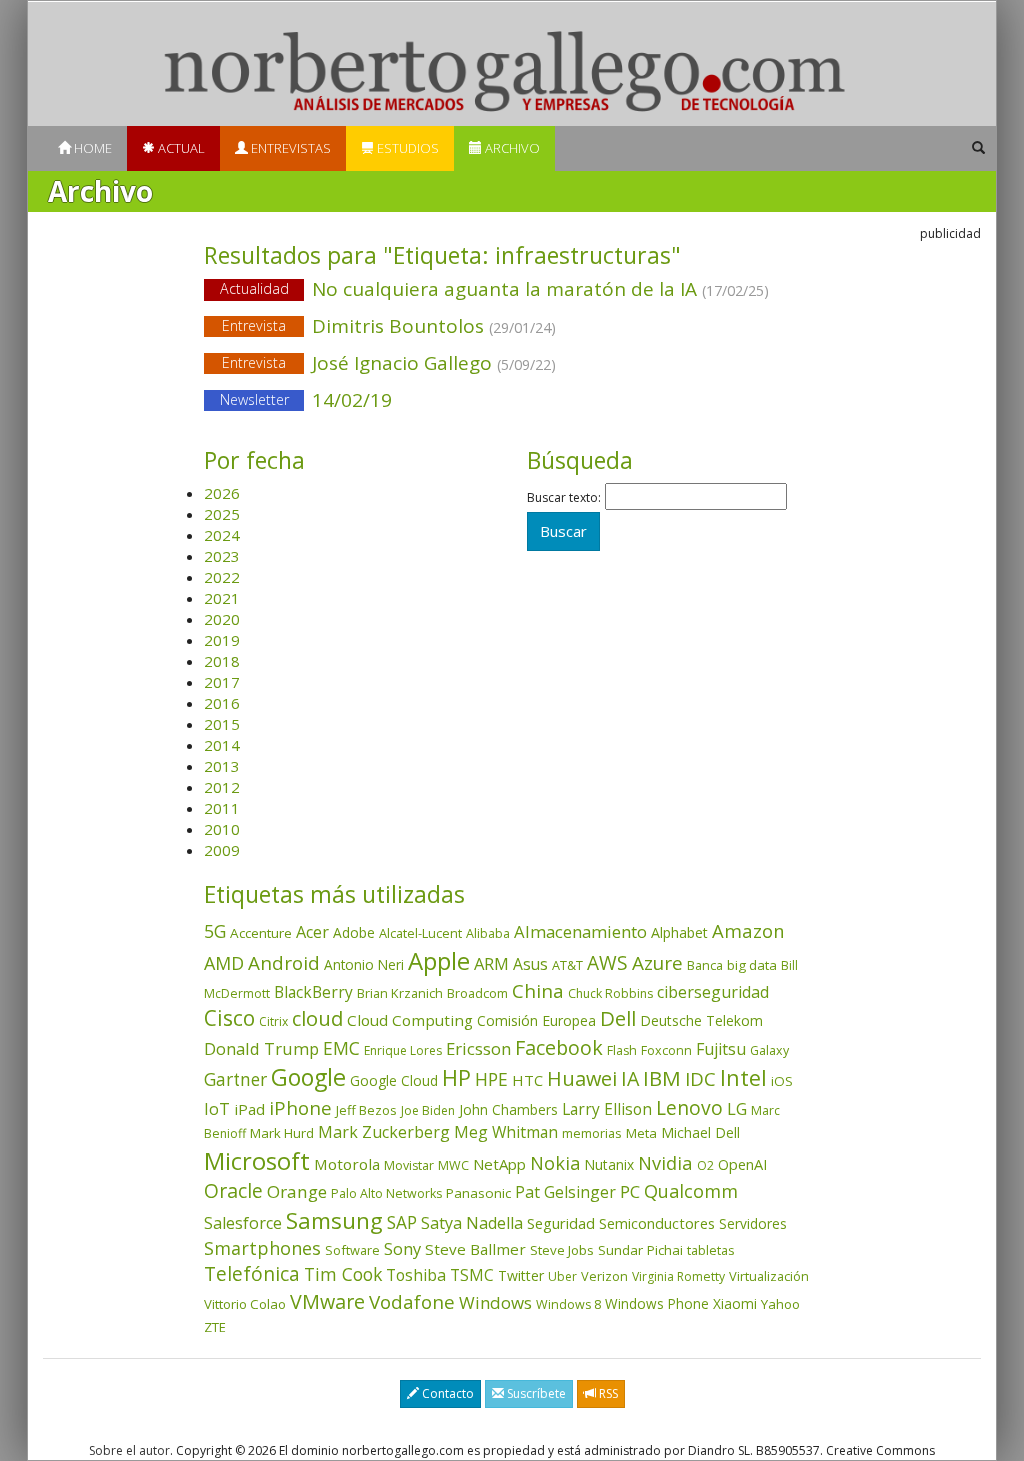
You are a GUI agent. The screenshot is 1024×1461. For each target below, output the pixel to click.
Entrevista (254, 325)
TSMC (472, 1275)
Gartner (235, 1079)
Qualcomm (691, 1191)
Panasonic (478, 1193)
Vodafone (412, 1302)
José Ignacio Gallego (389, 363)
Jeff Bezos (366, 1110)
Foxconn (666, 1050)
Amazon (748, 930)
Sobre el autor (129, 1450)
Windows (495, 1302)
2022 (222, 577)
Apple (439, 960)
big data (752, 965)
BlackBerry (313, 992)
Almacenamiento (580, 931)
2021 (222, 598)
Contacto (446, 1393)
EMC (341, 1048)
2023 (222, 556)
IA (630, 1078)
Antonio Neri (364, 964)
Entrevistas (289, 148)
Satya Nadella (472, 1223)
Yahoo (780, 1304)
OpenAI (742, 1164)
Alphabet (679, 932)
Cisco (229, 1018)
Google (308, 1077)
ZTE (215, 1327)
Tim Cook (343, 1274)
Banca (705, 965)
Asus (530, 964)
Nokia (555, 1163)
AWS (607, 963)
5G (215, 931)
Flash (622, 1050)
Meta (641, 1133)
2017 (222, 682)
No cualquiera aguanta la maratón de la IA (495, 289)
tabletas (711, 1250)
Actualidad (254, 288)
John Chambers (508, 1109)
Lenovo (689, 1107)
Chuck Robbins (610, 993)
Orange (297, 1191)
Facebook (559, 1047)
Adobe (354, 932)
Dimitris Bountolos (389, 326)
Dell (618, 1018)
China (538, 991)
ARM (491, 963)
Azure (657, 963)
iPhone (300, 1107)
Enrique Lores (403, 1050)
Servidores (753, 1223)
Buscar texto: (564, 498)
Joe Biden (428, 1110)
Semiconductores (657, 1223)
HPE (491, 1079)
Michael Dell (700, 1132)
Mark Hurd (282, 1133)
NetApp (499, 1164)
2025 (222, 514)
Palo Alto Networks (386, 1193)
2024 (222, 535)
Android (284, 963)
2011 (222, 808)
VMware (327, 1301)
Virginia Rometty (678, 1276)
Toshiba (416, 1275)
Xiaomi (735, 1303)
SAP (402, 1222)
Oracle (233, 1190)
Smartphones (262, 1248)
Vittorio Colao (245, 1304)
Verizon (604, 1276)
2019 (222, 640)
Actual (180, 148)
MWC (453, 1165)
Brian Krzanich (400, 993)
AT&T (567, 965)
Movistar (409, 1165)
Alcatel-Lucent (420, 933)
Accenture (261, 933)
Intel (743, 1077)
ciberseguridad (713, 992)
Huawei (582, 1078)
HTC (527, 1080)
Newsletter (254, 399)
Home (91, 148)
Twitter (521, 1275)
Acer (312, 932)
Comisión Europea (536, 1020)
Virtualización (769, 1276)
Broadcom (477, 993)
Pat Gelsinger (565, 1192)
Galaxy (769, 1050)
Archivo (511, 148)
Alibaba (488, 933)
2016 (222, 703)
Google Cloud (394, 1080)
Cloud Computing (410, 1020)
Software (352, 1250)
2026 (222, 493)
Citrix (273, 1021)
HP (456, 1077)
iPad (249, 1109)
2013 (222, 766)
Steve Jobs (562, 1250)
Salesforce (243, 1223)
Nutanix (609, 1164)
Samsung (334, 1220)
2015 (222, 724)
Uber (562, 1276)
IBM (662, 1078)
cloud (317, 1018)
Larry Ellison (607, 1109)
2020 (222, 619)
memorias (592, 1133)
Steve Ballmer (475, 1249)
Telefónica (252, 1273)
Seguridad (561, 1223)
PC (630, 1191)
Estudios (406, 148)
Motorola (347, 1164)
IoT (217, 1109)
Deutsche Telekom (701, 1020)
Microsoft (257, 1160)
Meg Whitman (506, 1132)
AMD (224, 963)
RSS (607, 1393)
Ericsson (478, 1048)
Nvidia (665, 1162)
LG (737, 1108)
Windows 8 (568, 1304)
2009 (222, 850)
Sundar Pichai (640, 1250)
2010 (222, 829)
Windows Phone (657, 1303)
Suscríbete (535, 1393)
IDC (700, 1078)
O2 (705, 1165)
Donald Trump (261, 1048)
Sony (402, 1248)
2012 (222, 787)
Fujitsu (721, 1049)
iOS (782, 1081)
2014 (222, 745)
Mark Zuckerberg (384, 1132)
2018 (222, 661)
